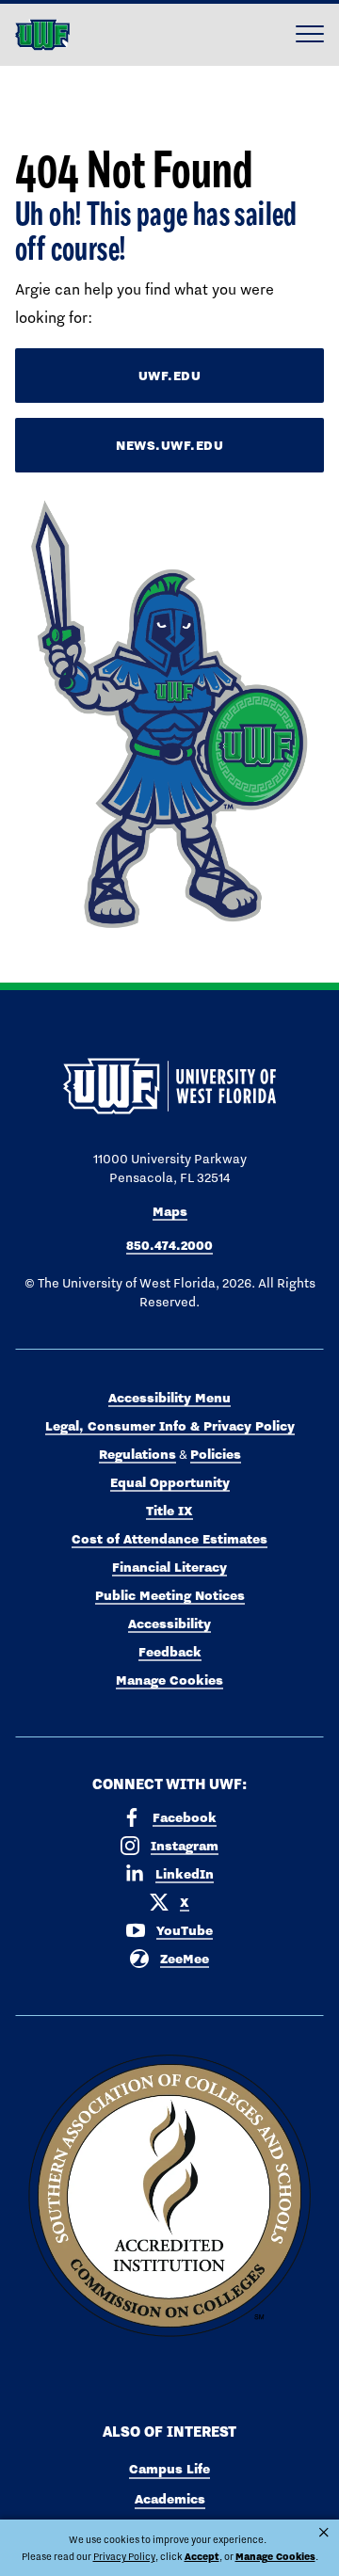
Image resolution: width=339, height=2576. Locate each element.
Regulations (137, 1454)
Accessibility (169, 1624)
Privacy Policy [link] (124, 2556)
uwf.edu (170, 376)
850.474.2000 (169, 1245)
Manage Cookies (169, 1680)
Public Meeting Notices (170, 1595)
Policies (216, 1454)
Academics (170, 2499)
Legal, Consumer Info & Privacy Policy (170, 1426)
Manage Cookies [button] (275, 2557)
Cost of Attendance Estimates (169, 1539)
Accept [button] (202, 2557)
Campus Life (169, 2469)
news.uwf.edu (169, 445)
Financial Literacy (169, 1567)
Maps (170, 1211)
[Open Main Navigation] (310, 35)
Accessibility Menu (169, 1398)
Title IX (169, 1511)
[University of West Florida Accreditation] (169, 2197)
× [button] (324, 2533)
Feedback (170, 1652)
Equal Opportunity (170, 1482)
